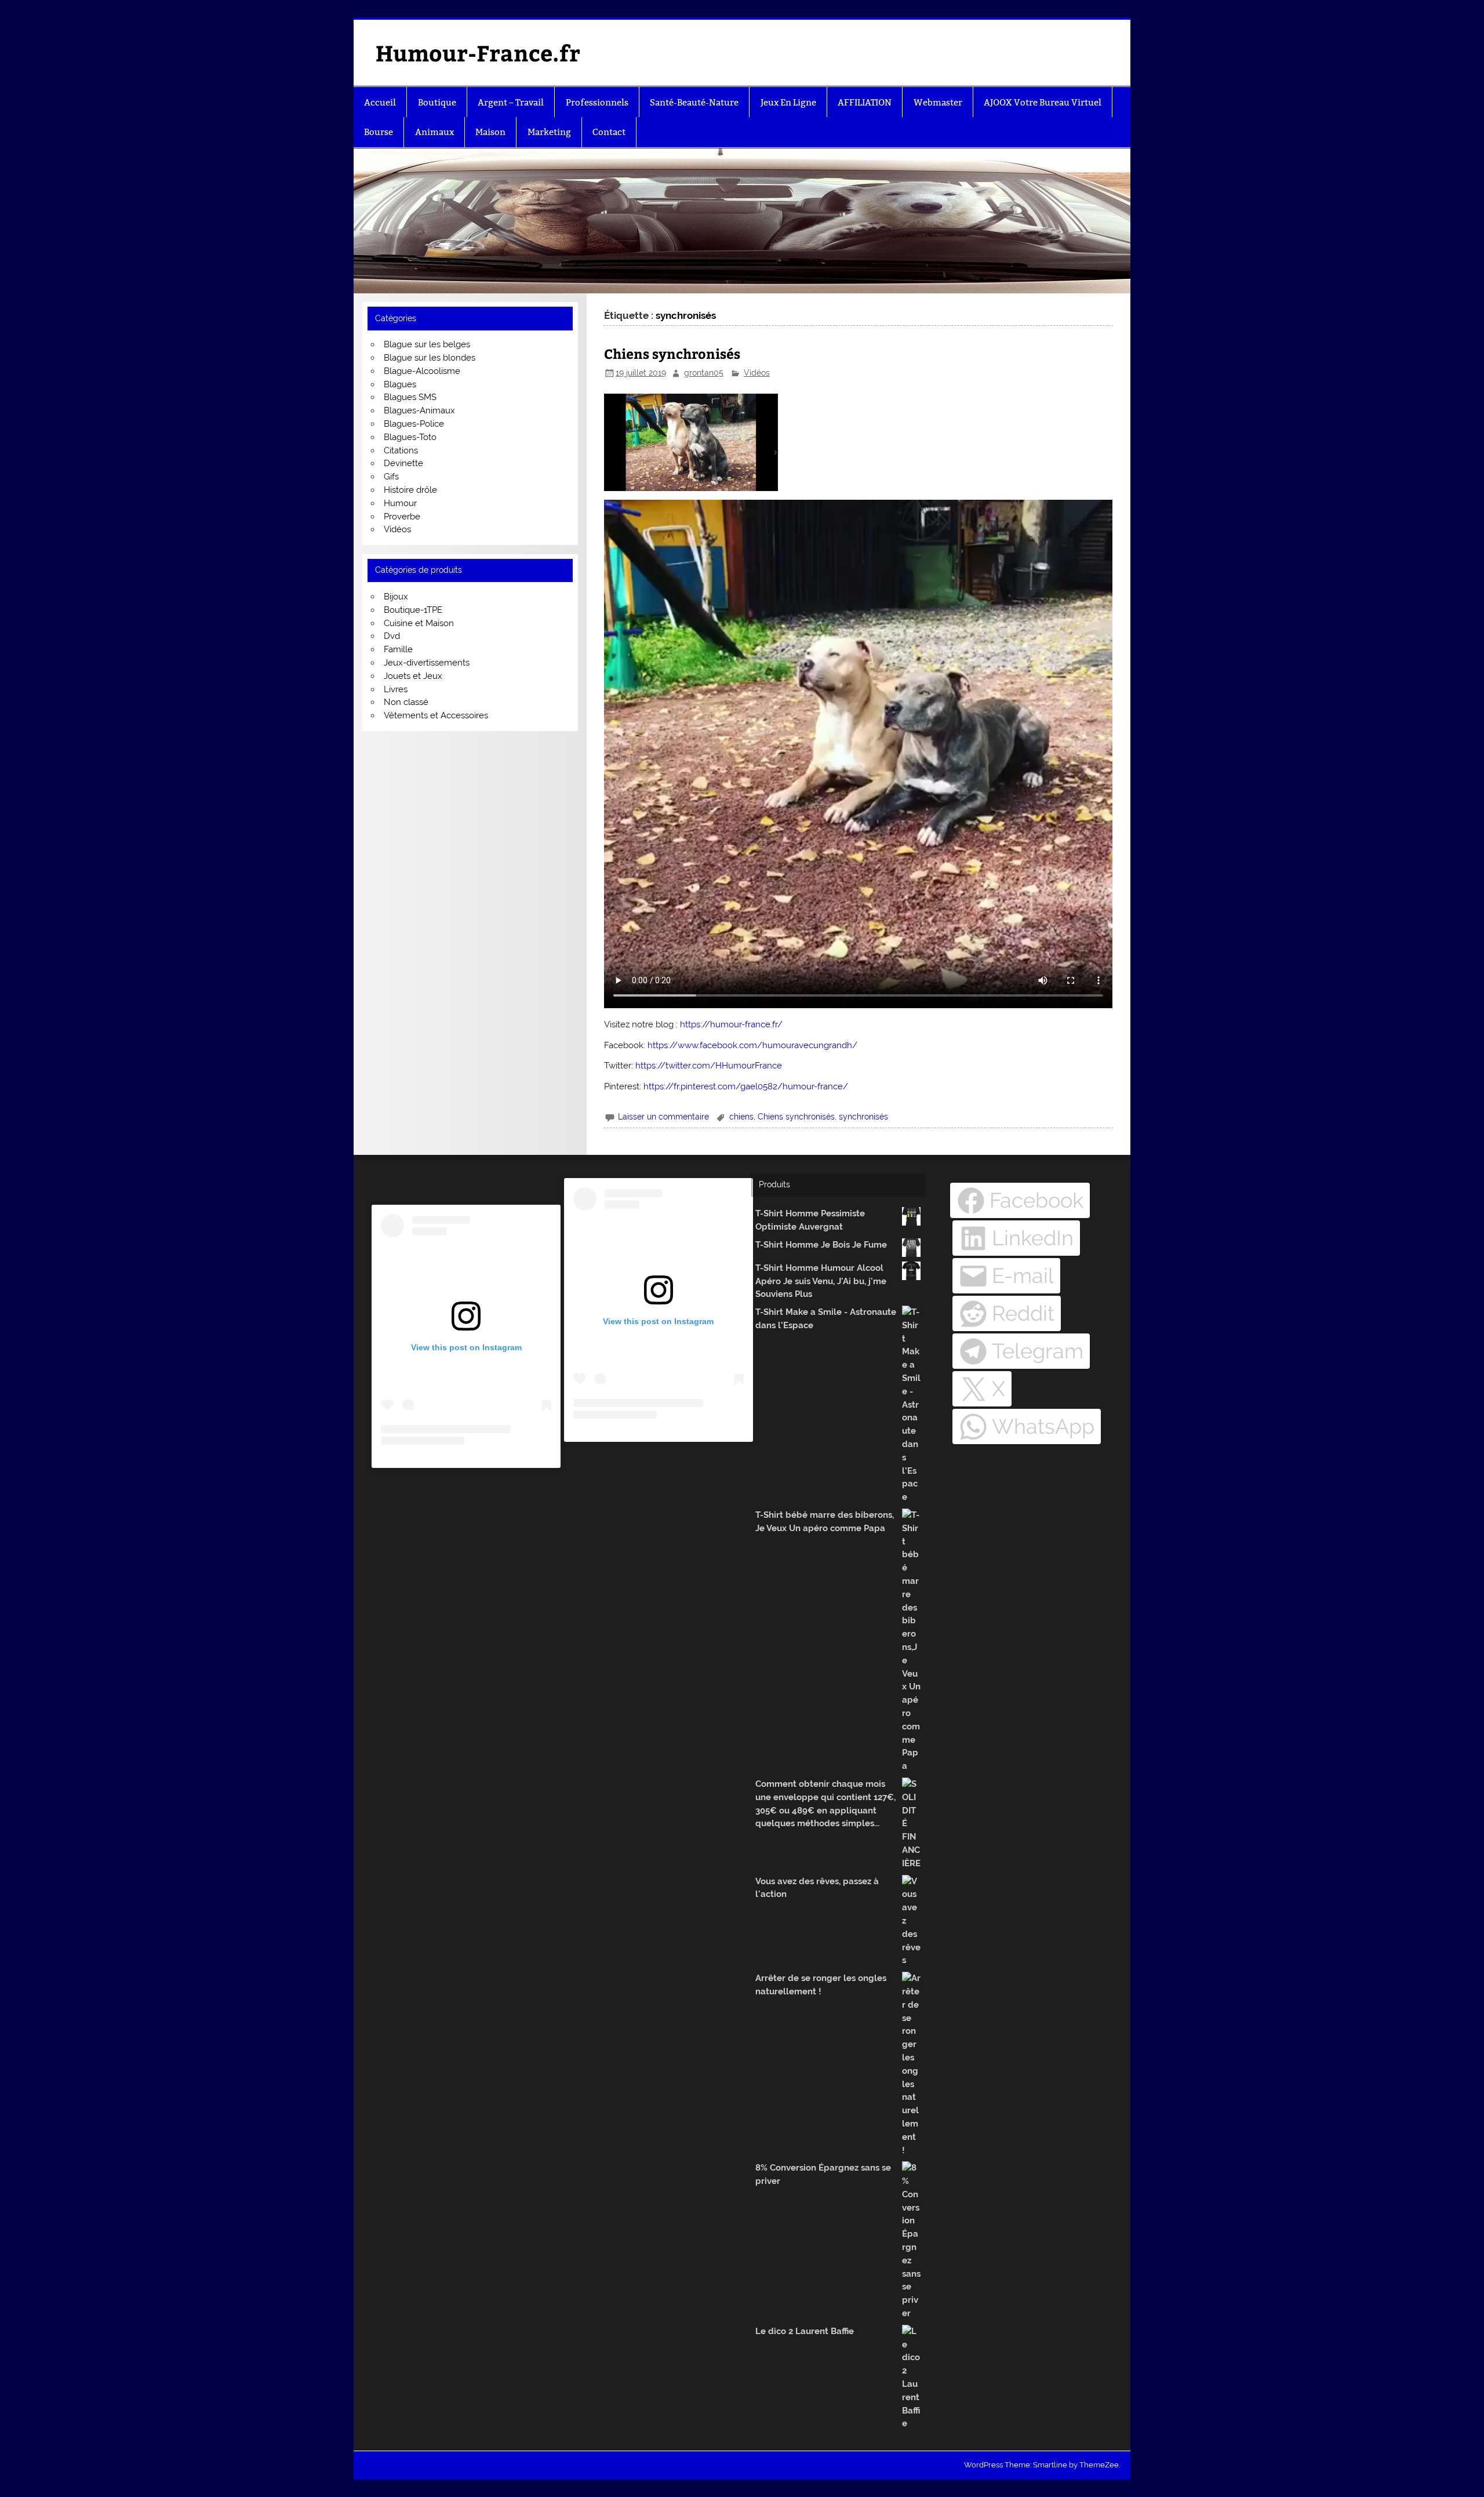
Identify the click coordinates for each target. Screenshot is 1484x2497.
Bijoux (396, 597)
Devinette (403, 463)
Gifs (391, 477)
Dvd (392, 636)
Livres (396, 689)
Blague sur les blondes (430, 358)
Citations (401, 450)
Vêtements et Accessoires (436, 715)
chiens (741, 1117)
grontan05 (704, 373)
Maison (490, 132)
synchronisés (863, 1117)
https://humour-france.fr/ (731, 1024)
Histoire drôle (410, 490)
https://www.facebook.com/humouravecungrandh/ (752, 1045)
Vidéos (757, 373)
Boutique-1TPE (413, 610)
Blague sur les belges (427, 344)
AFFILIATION (865, 102)
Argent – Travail (511, 102)
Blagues (400, 384)
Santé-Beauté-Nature (694, 102)
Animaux (434, 132)
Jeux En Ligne (788, 102)
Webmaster (938, 102)
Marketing (549, 132)
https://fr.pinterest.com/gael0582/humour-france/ (746, 1086)
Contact (609, 132)
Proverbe (402, 517)
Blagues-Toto (410, 437)
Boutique (437, 102)
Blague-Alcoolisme (422, 371)
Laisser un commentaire (663, 1117)
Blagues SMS (410, 397)
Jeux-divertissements (427, 663)
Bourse (379, 132)
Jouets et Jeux (413, 676)
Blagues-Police (414, 424)
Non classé (406, 702)
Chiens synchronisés (672, 353)
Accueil (380, 102)
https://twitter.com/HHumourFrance (709, 1066)
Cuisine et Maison (419, 623)
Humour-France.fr (478, 52)
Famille (398, 649)
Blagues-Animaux (419, 410)
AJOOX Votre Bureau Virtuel (1043, 102)
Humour (400, 503)
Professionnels (597, 102)
